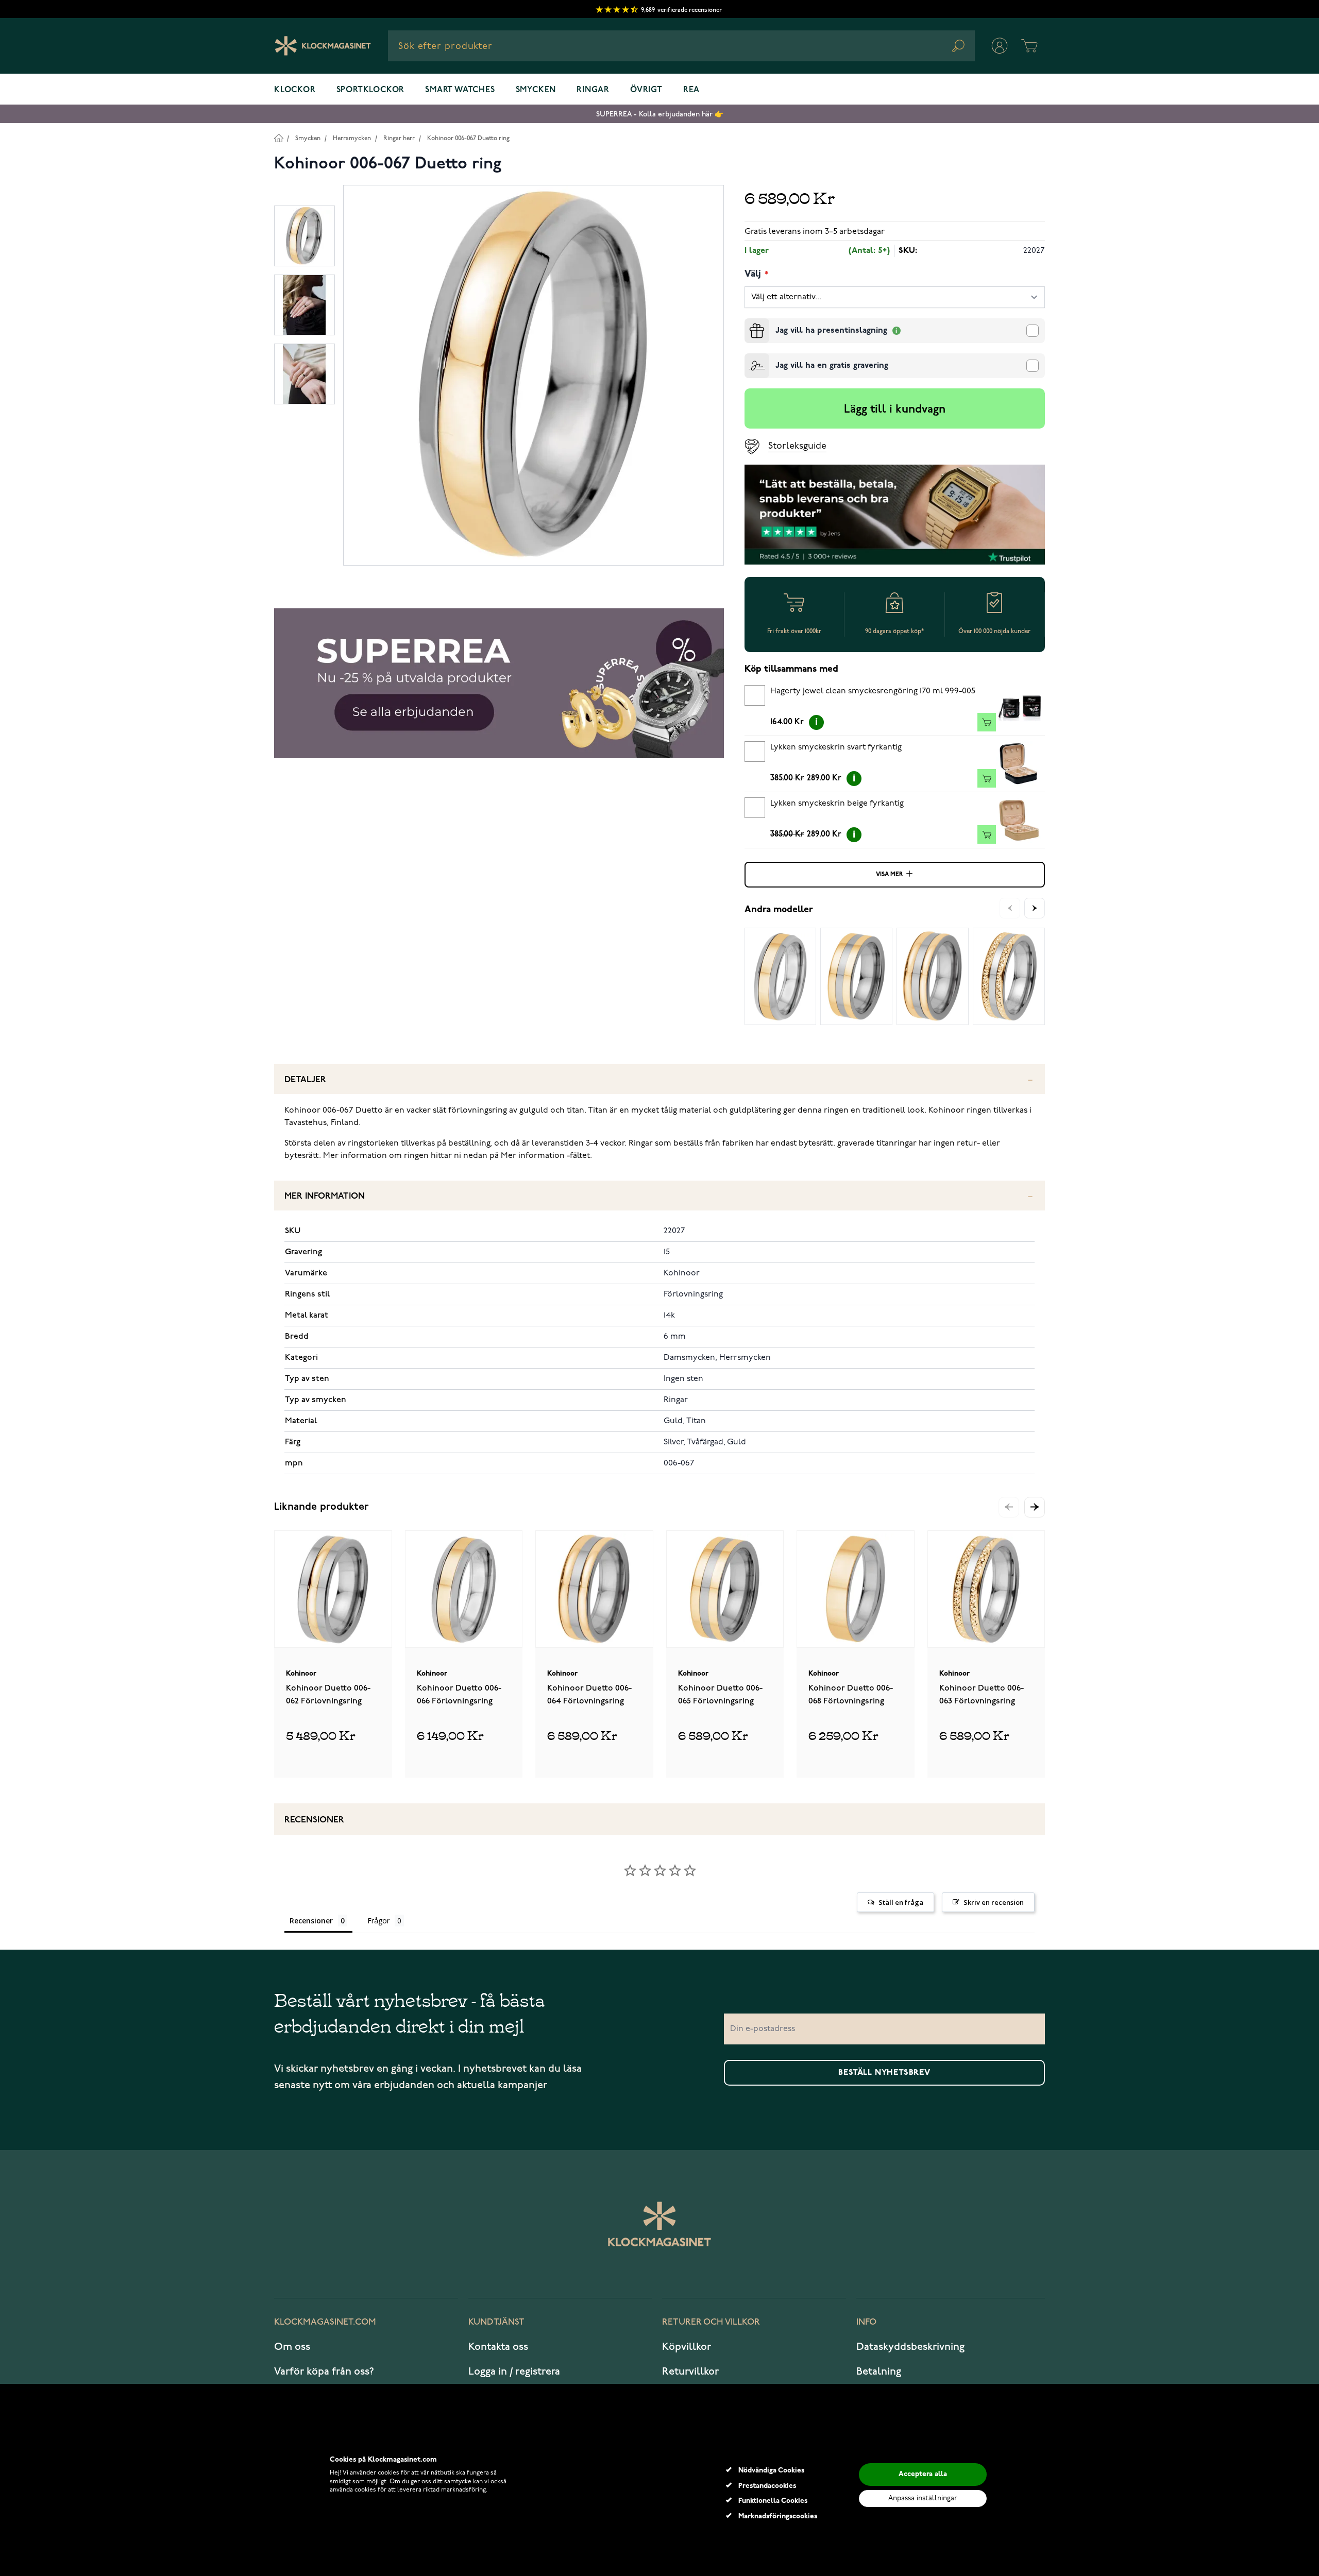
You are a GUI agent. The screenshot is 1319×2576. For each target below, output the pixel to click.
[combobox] (681, 46)
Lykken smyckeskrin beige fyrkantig (837, 804)
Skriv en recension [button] (994, 1902)
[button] (1035, 1507)
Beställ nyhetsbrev (884, 2073)
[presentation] (749, 322)
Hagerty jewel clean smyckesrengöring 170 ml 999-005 (873, 691)
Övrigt (646, 90)
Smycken (536, 90)
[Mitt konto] (1000, 46)
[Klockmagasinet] (323, 46)
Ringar (593, 90)
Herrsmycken (352, 138)
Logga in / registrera (514, 2372)
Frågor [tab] (378, 1921)
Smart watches (460, 90)
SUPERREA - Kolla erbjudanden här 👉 (660, 114)
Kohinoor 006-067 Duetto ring (468, 138)
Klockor (295, 90)
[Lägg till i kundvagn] (987, 722)
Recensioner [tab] (311, 1921)
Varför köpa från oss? (324, 2372)
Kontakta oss (498, 2347)
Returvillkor (690, 2372)
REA (691, 90)
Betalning (879, 2372)
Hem (278, 138)
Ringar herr (399, 138)
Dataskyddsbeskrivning (910, 2347)
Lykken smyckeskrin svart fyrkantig (836, 747)
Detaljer (305, 1080)
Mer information (325, 1196)
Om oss (292, 2347)
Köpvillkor (687, 2347)
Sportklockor (371, 90)
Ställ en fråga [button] (901, 1902)
